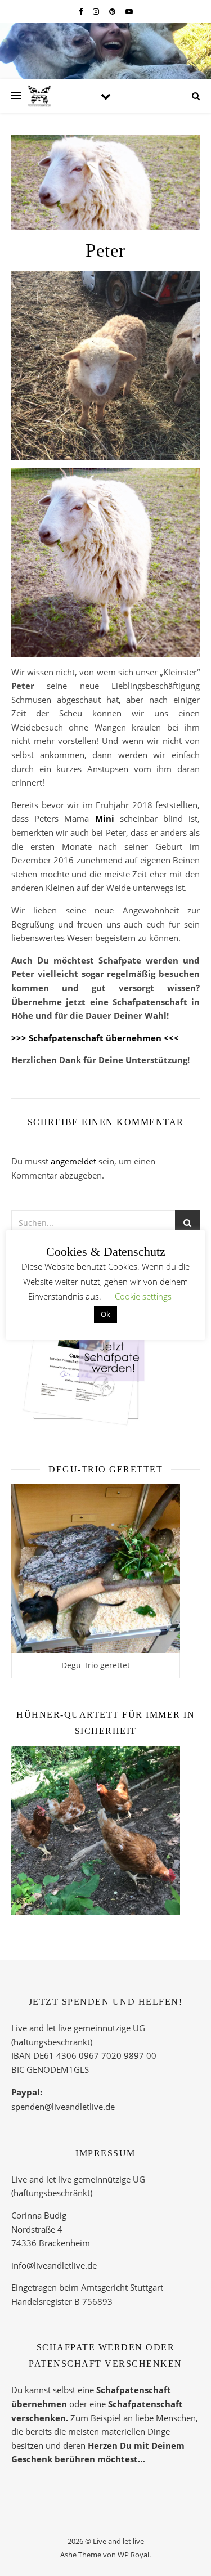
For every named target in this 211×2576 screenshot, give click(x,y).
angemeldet (73, 1161)
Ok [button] (105, 1314)
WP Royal (133, 2555)
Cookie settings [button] (143, 1296)
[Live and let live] (39, 96)
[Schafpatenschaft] (105, 1345)
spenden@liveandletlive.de (63, 2107)
